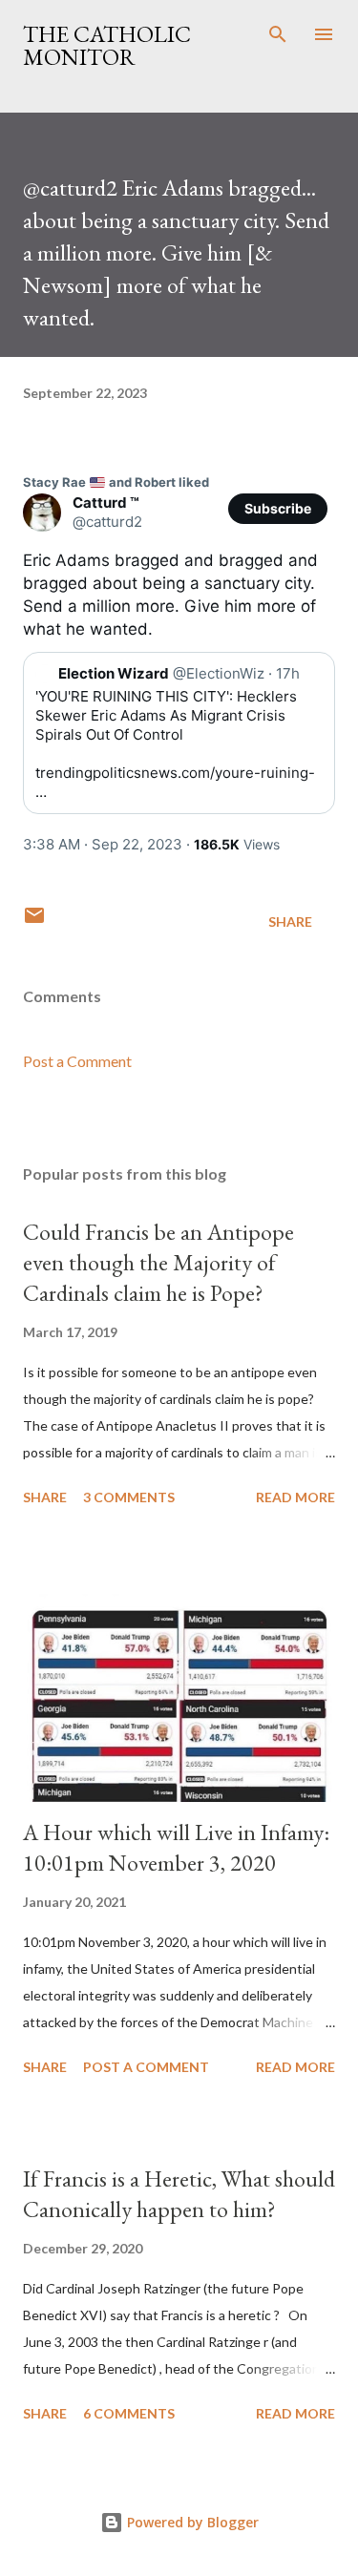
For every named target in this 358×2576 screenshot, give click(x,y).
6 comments (129, 2413)
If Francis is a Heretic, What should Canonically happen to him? (179, 2194)
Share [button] (290, 921)
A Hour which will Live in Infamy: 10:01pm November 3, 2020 (176, 1847)
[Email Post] (34, 921)
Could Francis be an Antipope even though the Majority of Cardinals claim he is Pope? (158, 1262)
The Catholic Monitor (107, 45)
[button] (278, 509)
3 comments (129, 1497)
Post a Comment (77, 1061)
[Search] (278, 34)
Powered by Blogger (191, 2522)
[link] (116, 482)
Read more (295, 1497)
